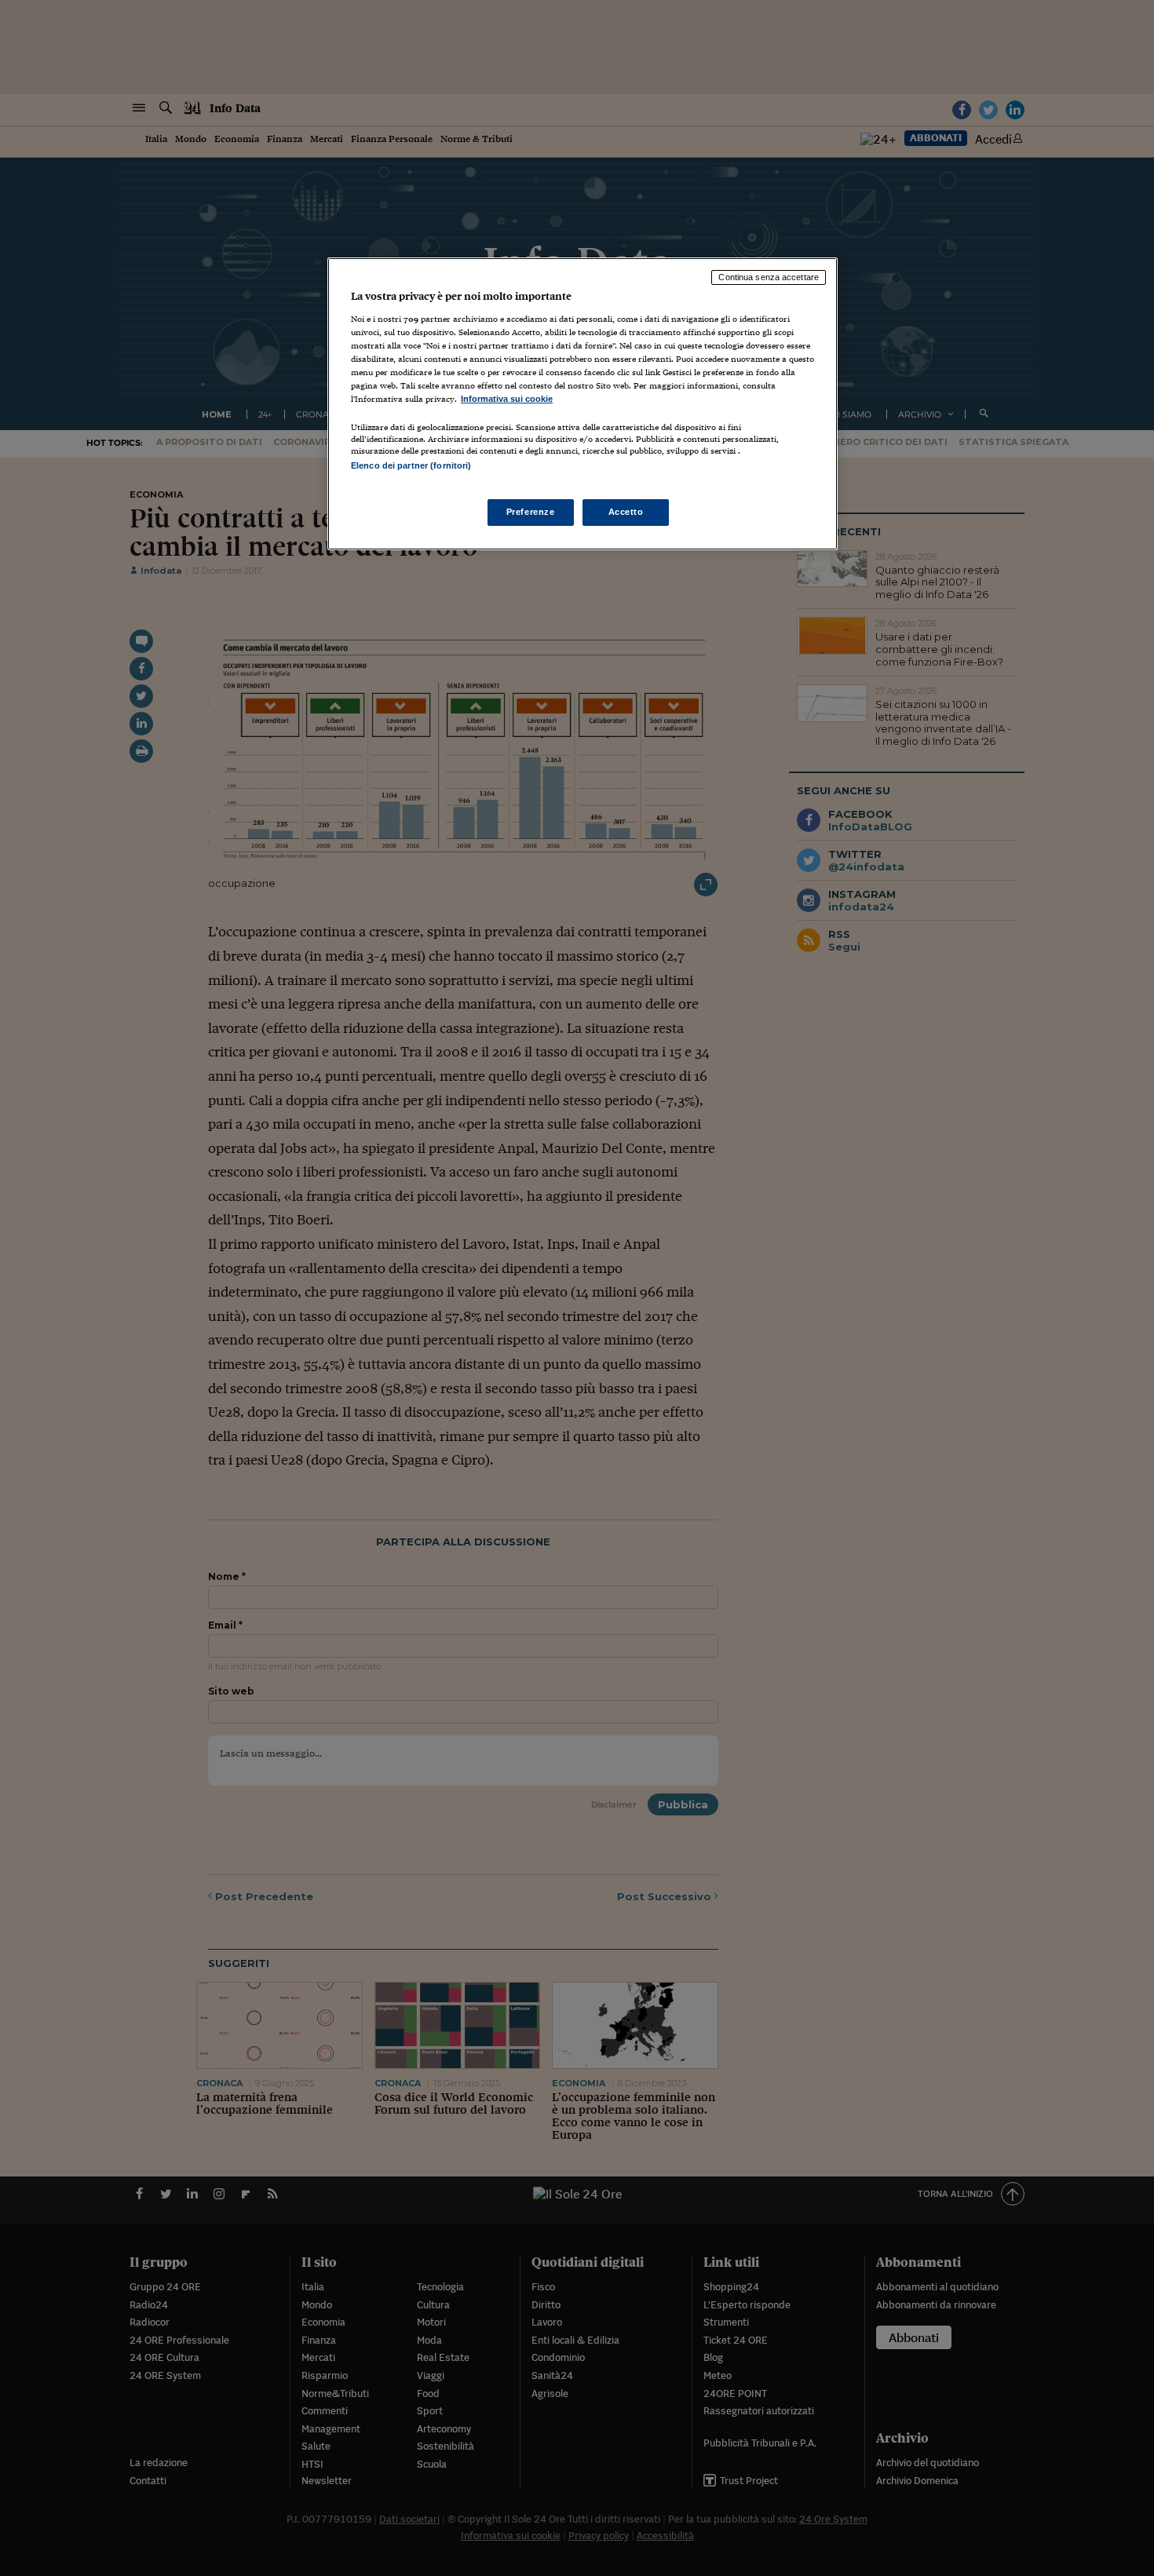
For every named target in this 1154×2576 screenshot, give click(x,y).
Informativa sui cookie (507, 399)
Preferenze (531, 512)
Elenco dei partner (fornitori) (411, 465)
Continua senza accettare (769, 277)
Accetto (626, 512)
